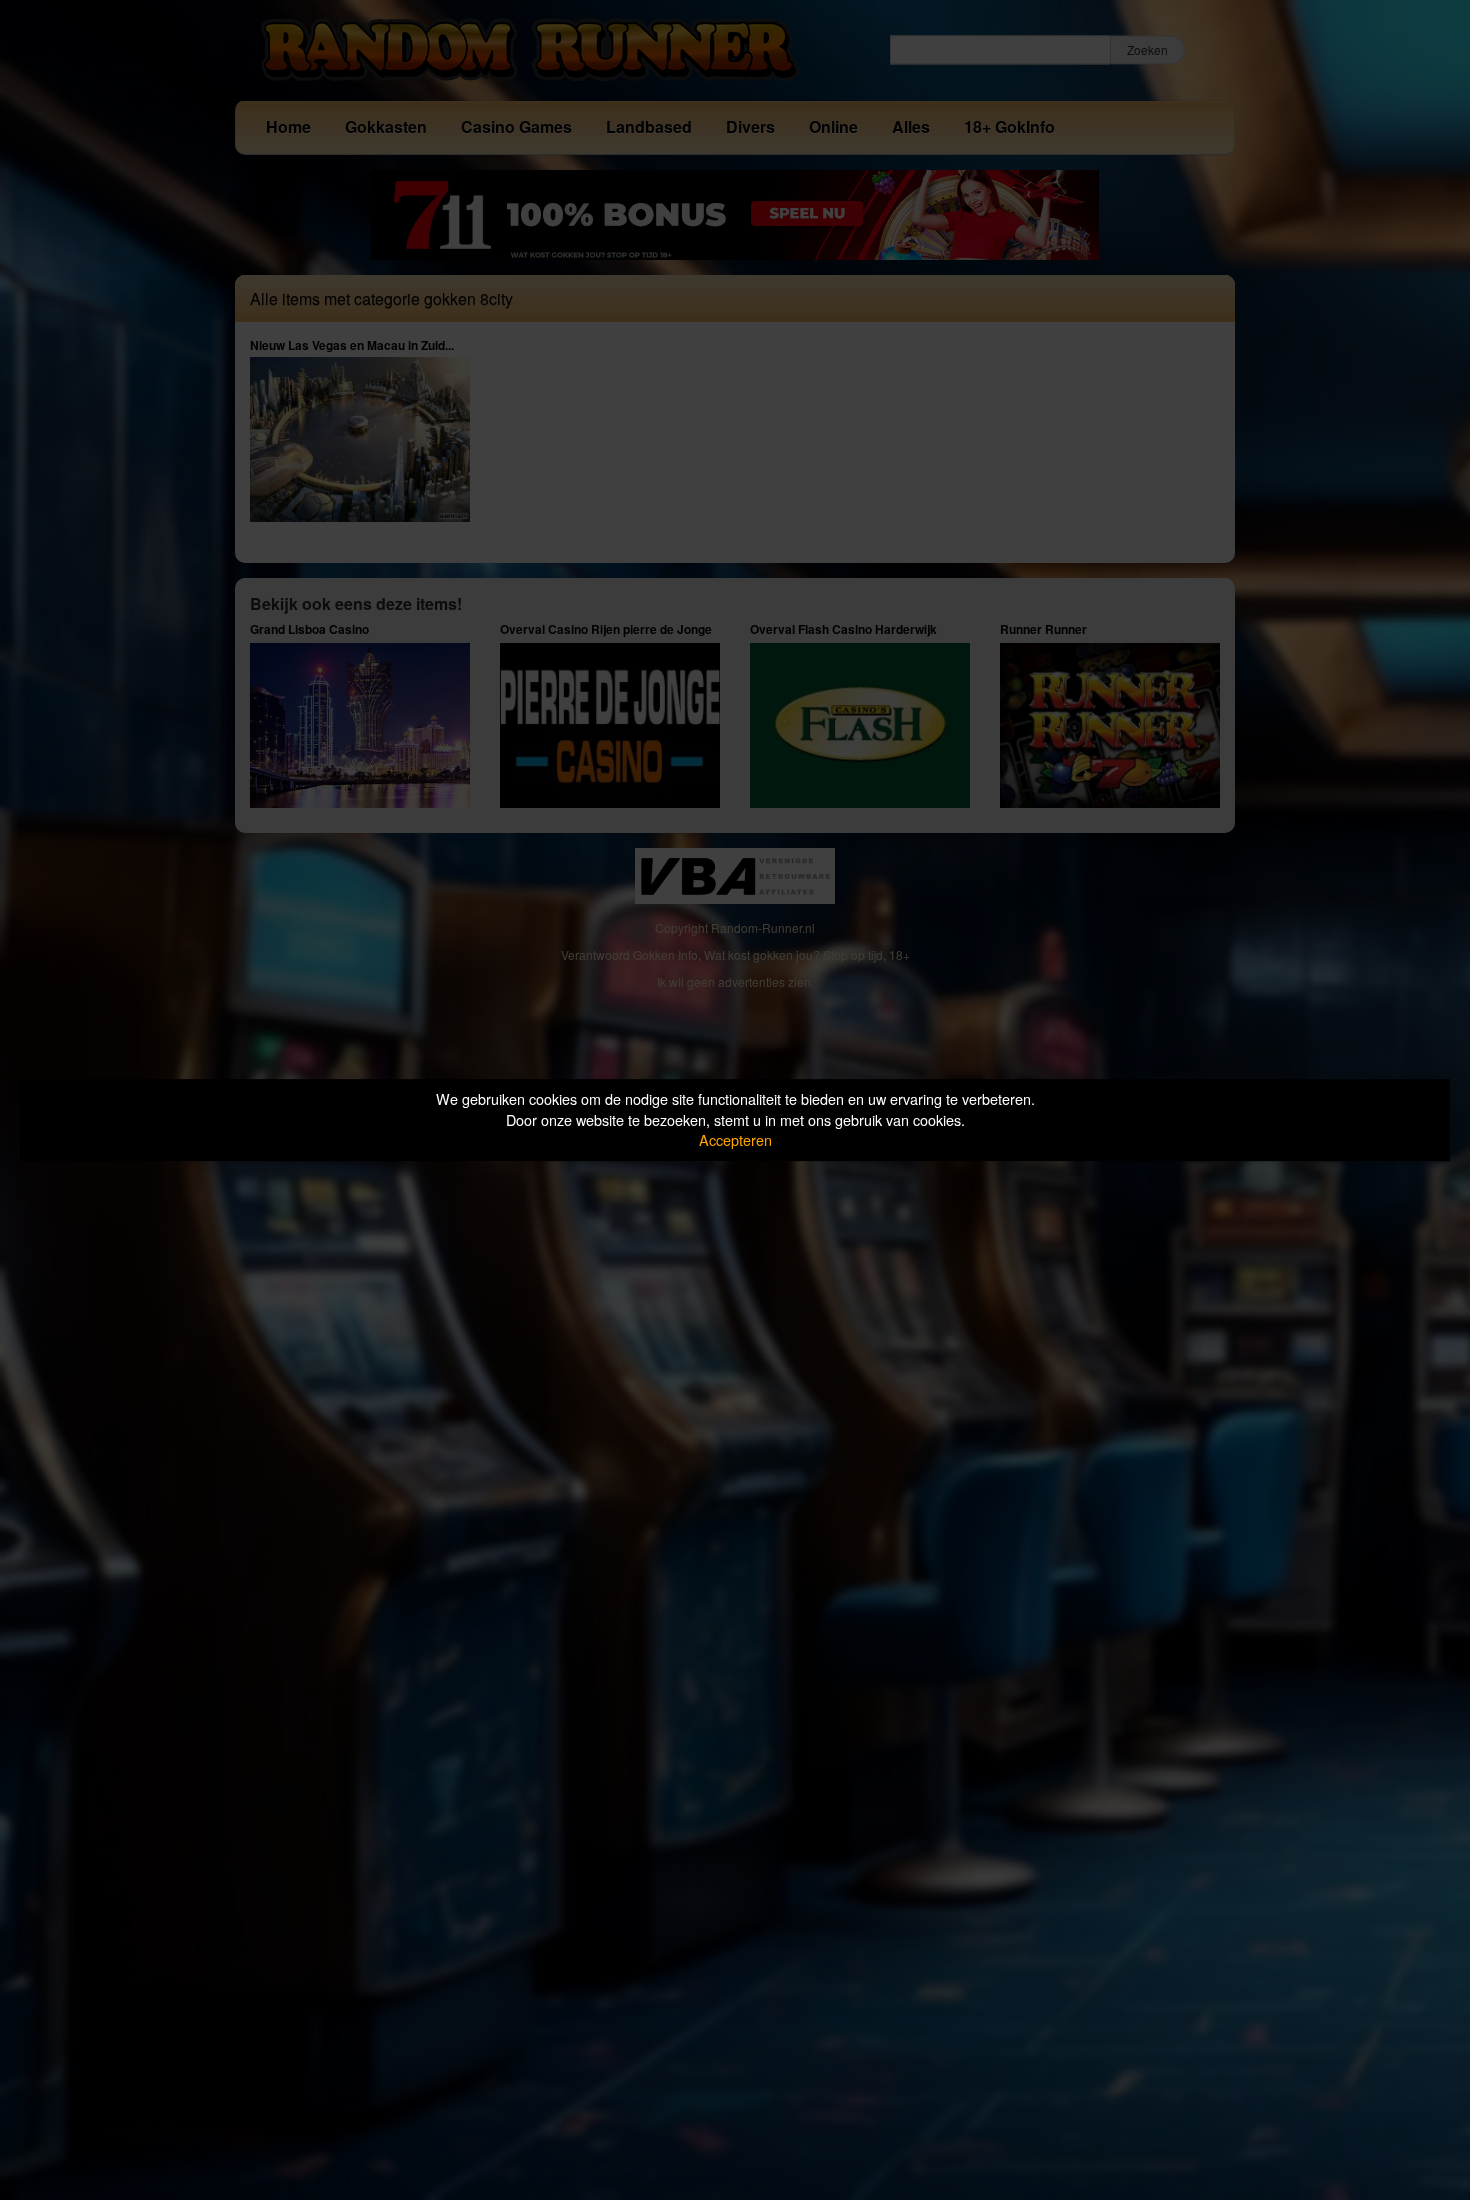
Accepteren (735, 1139)
